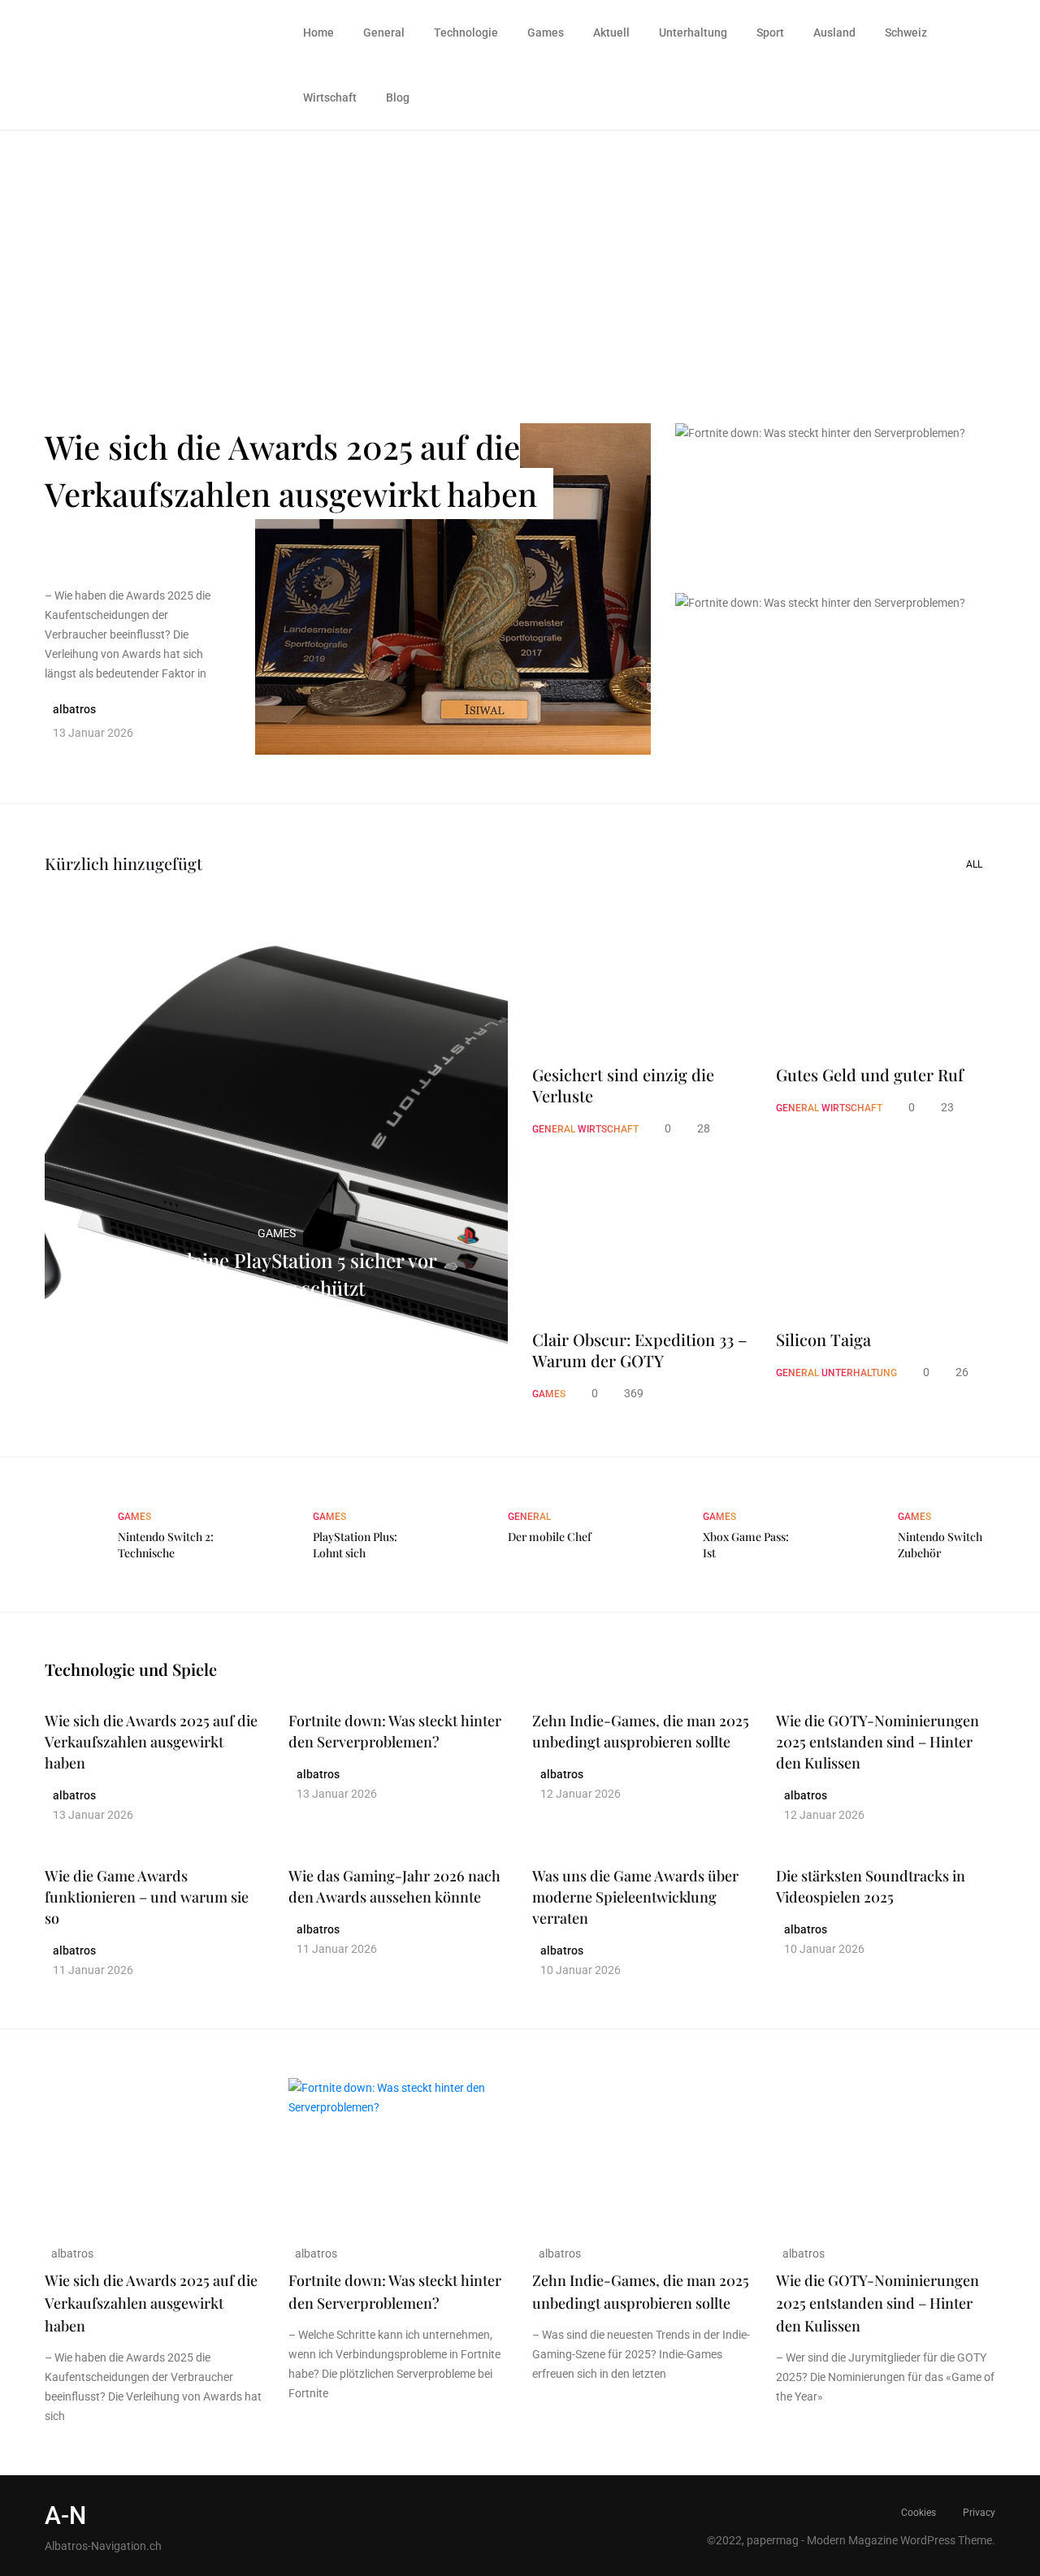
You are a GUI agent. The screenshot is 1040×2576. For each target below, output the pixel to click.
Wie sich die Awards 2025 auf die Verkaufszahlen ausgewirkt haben (291, 470)
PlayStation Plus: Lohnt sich (355, 1545)
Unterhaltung (693, 32)
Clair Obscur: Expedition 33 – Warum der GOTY (640, 1350)
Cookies (919, 2513)
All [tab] (974, 864)
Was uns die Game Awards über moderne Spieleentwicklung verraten (635, 1897)
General (384, 32)
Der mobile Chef (550, 1537)
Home (318, 32)
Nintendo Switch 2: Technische (166, 1545)
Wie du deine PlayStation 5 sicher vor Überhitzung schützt (277, 1274)
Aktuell (611, 32)
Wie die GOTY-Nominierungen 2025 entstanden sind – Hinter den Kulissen (877, 1742)
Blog (398, 97)
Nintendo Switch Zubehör (940, 1545)
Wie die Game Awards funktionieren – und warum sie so (147, 1897)
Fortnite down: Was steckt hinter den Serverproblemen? (820, 483)
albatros (71, 2253)
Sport (770, 32)
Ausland (834, 32)
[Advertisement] (520, 253)
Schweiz (906, 32)
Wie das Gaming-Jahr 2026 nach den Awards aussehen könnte (394, 1886)
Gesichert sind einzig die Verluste (623, 1085)
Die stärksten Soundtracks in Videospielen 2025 (871, 1886)
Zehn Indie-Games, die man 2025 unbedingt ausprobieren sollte (641, 1731)
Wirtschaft (330, 97)
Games (546, 32)
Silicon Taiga (823, 1340)
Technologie (466, 32)
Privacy (979, 2513)
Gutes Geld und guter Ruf (870, 1075)
